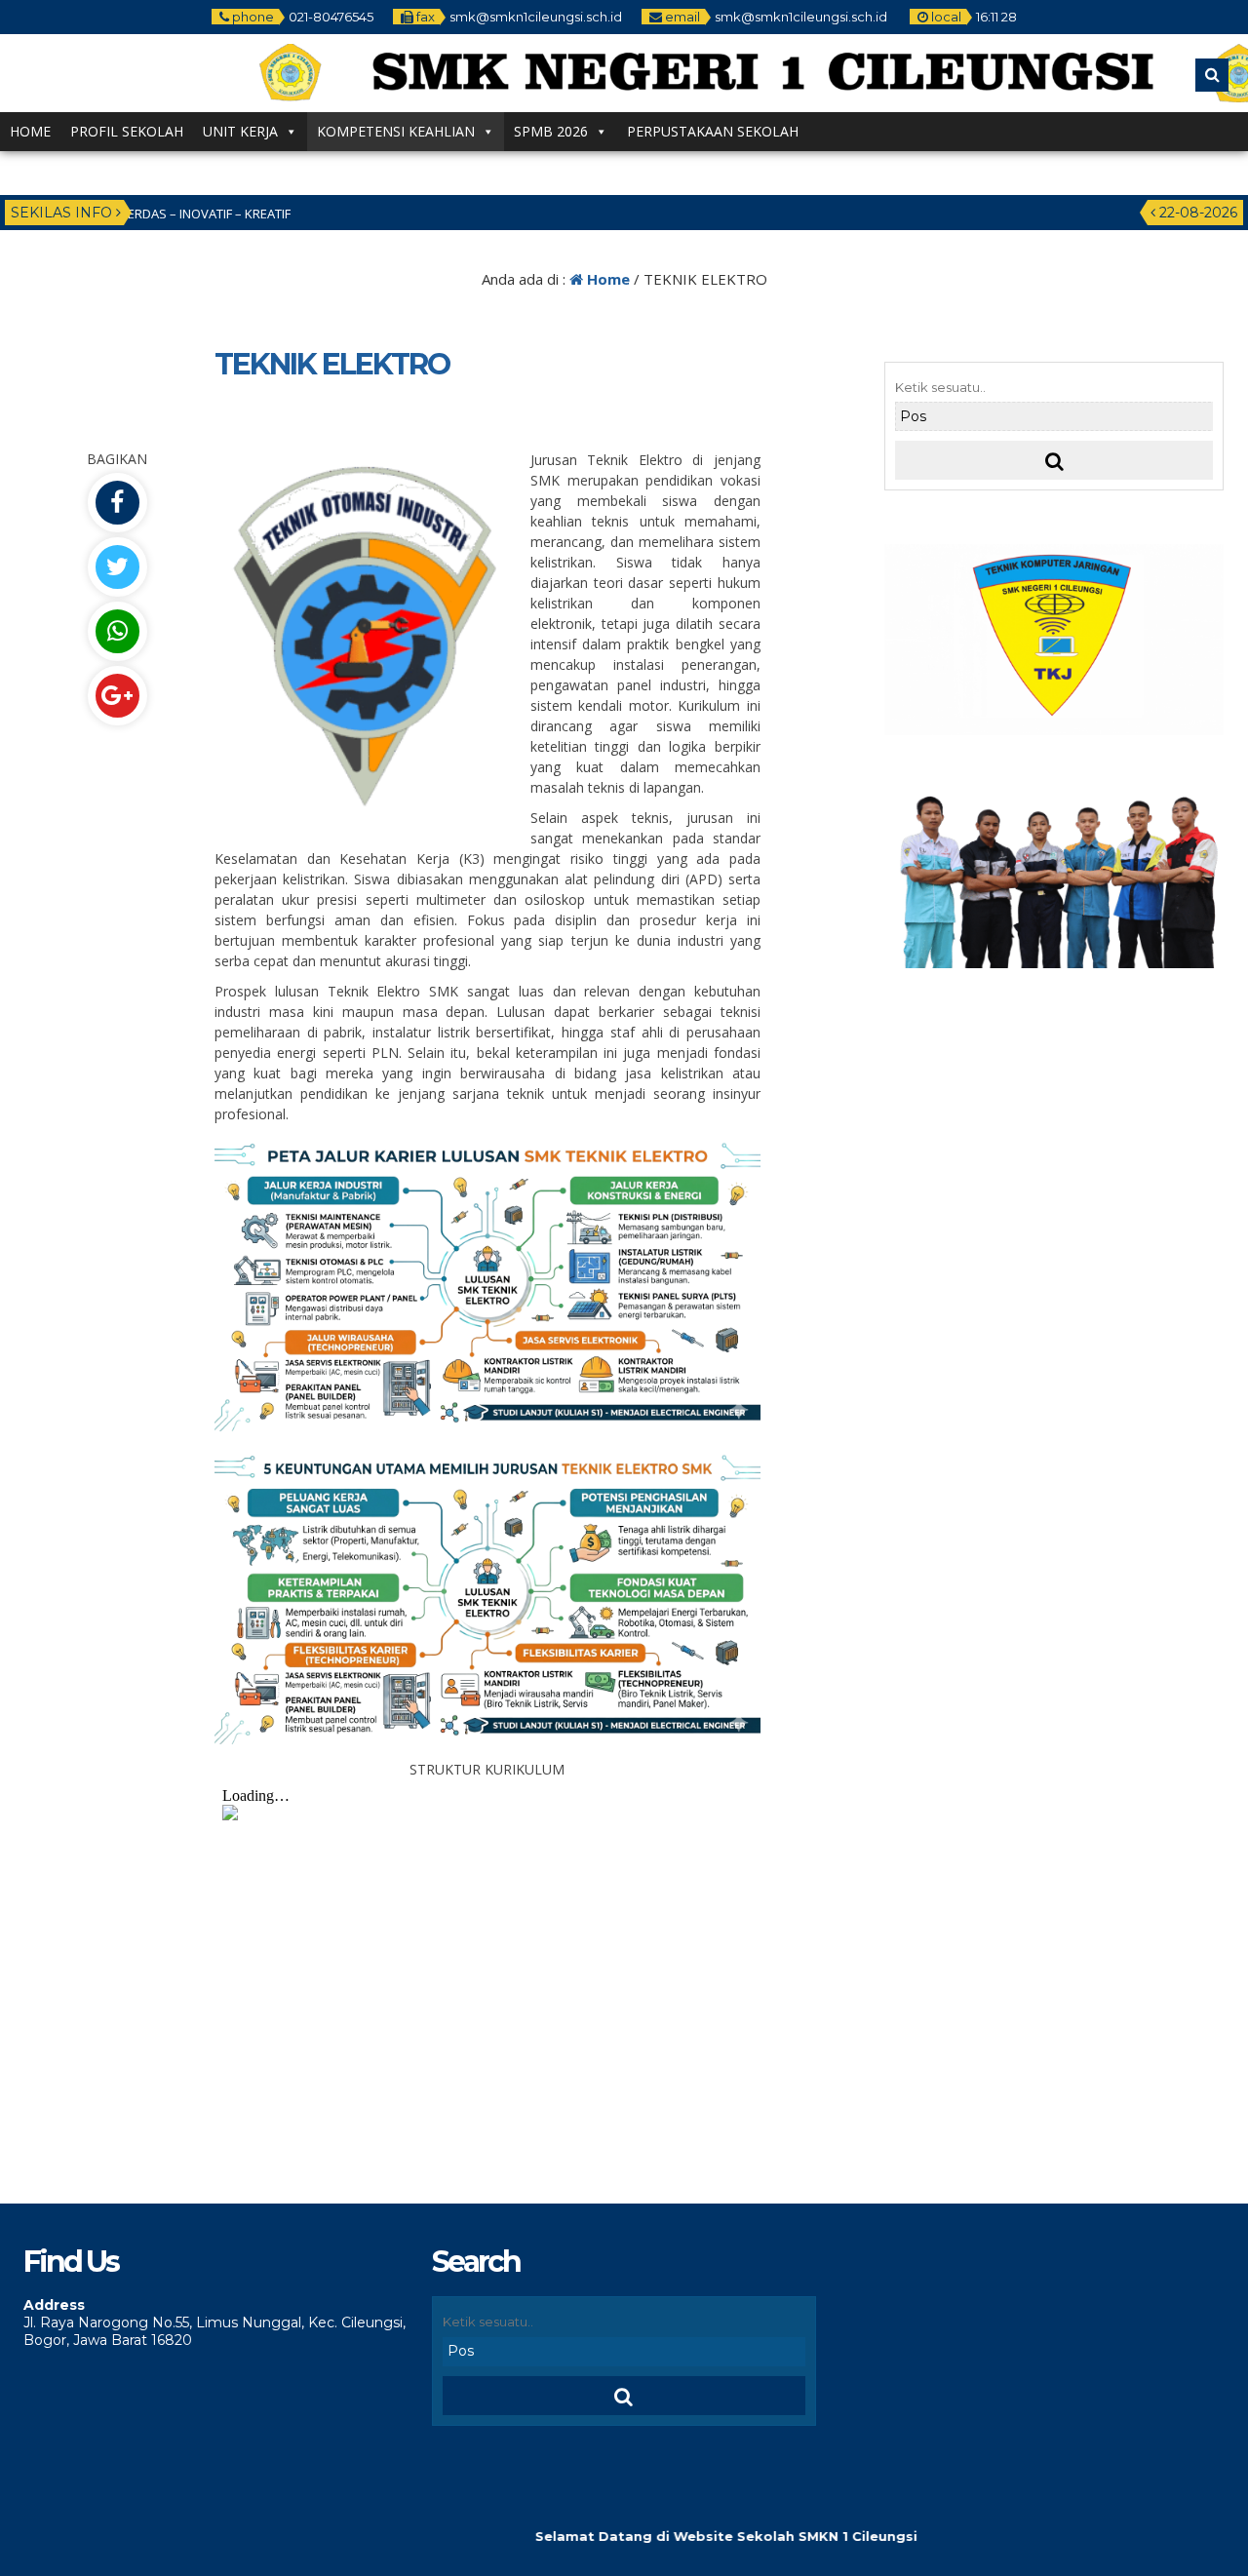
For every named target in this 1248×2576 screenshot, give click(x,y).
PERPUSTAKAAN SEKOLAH (713, 131)
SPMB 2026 (551, 131)
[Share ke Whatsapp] (117, 631)
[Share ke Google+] (117, 696)
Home (606, 279)
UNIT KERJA (240, 131)
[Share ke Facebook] (117, 503)
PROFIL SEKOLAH (127, 131)
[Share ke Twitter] (117, 567)
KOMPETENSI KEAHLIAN (396, 131)
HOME (30, 131)
